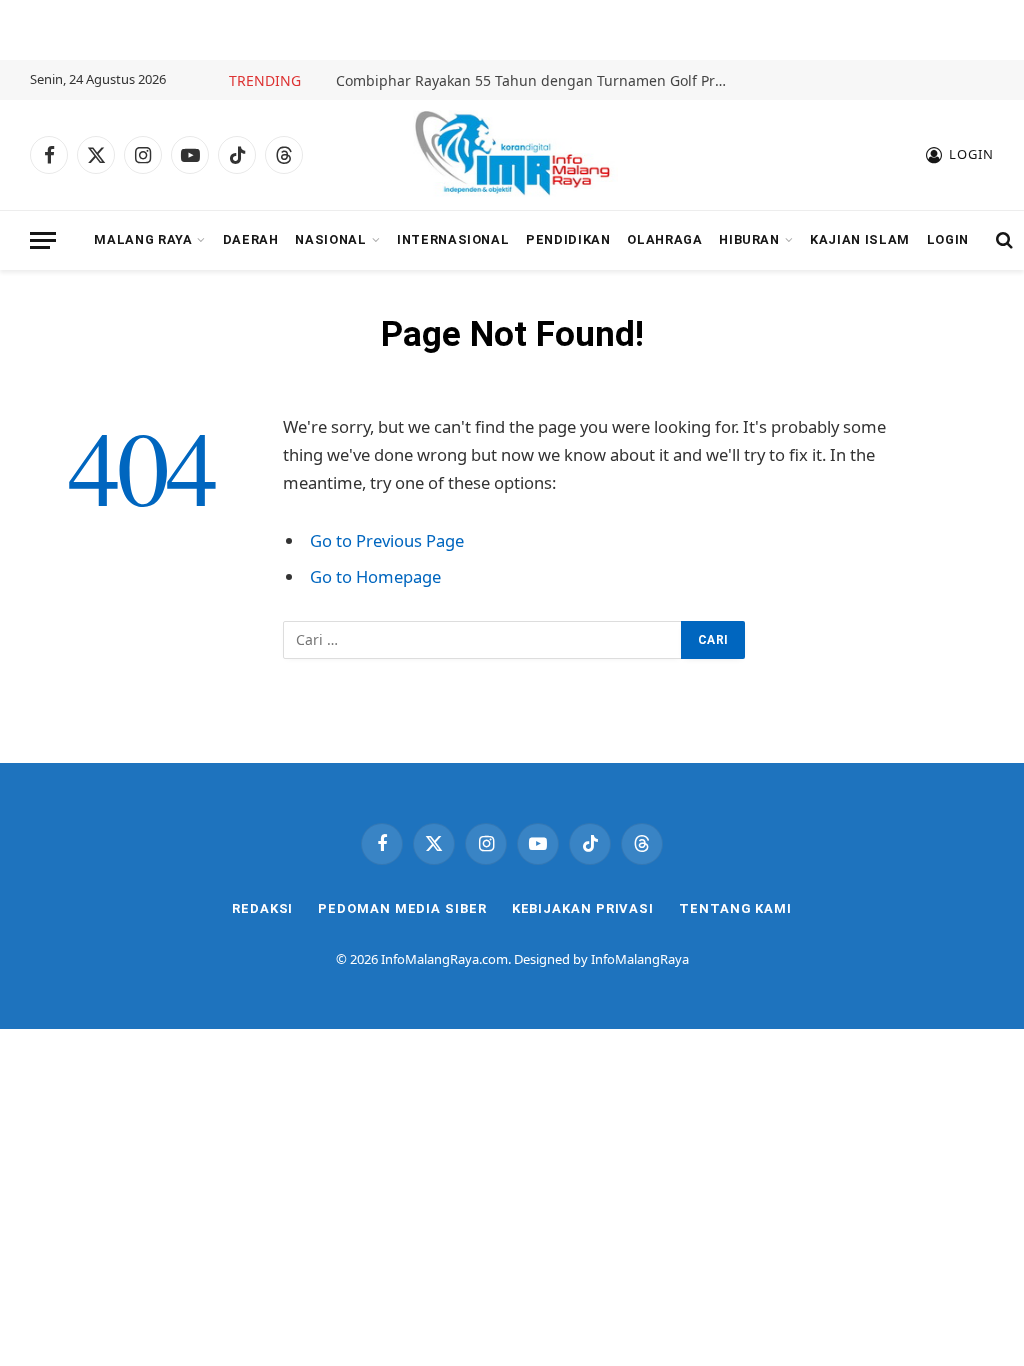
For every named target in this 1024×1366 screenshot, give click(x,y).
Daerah (251, 239)
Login (948, 239)
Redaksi (262, 908)
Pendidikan (568, 239)
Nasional (330, 239)
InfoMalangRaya (640, 959)
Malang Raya (143, 239)
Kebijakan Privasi (583, 908)
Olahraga (664, 239)
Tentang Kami (735, 908)
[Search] (1002, 240)
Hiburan (749, 239)
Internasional (453, 239)
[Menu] (43, 240)
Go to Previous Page (387, 540)
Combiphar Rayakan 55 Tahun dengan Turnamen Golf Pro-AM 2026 (536, 81)
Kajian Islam (860, 239)
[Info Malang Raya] (512, 155)
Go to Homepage (375, 576)
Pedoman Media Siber (402, 908)
